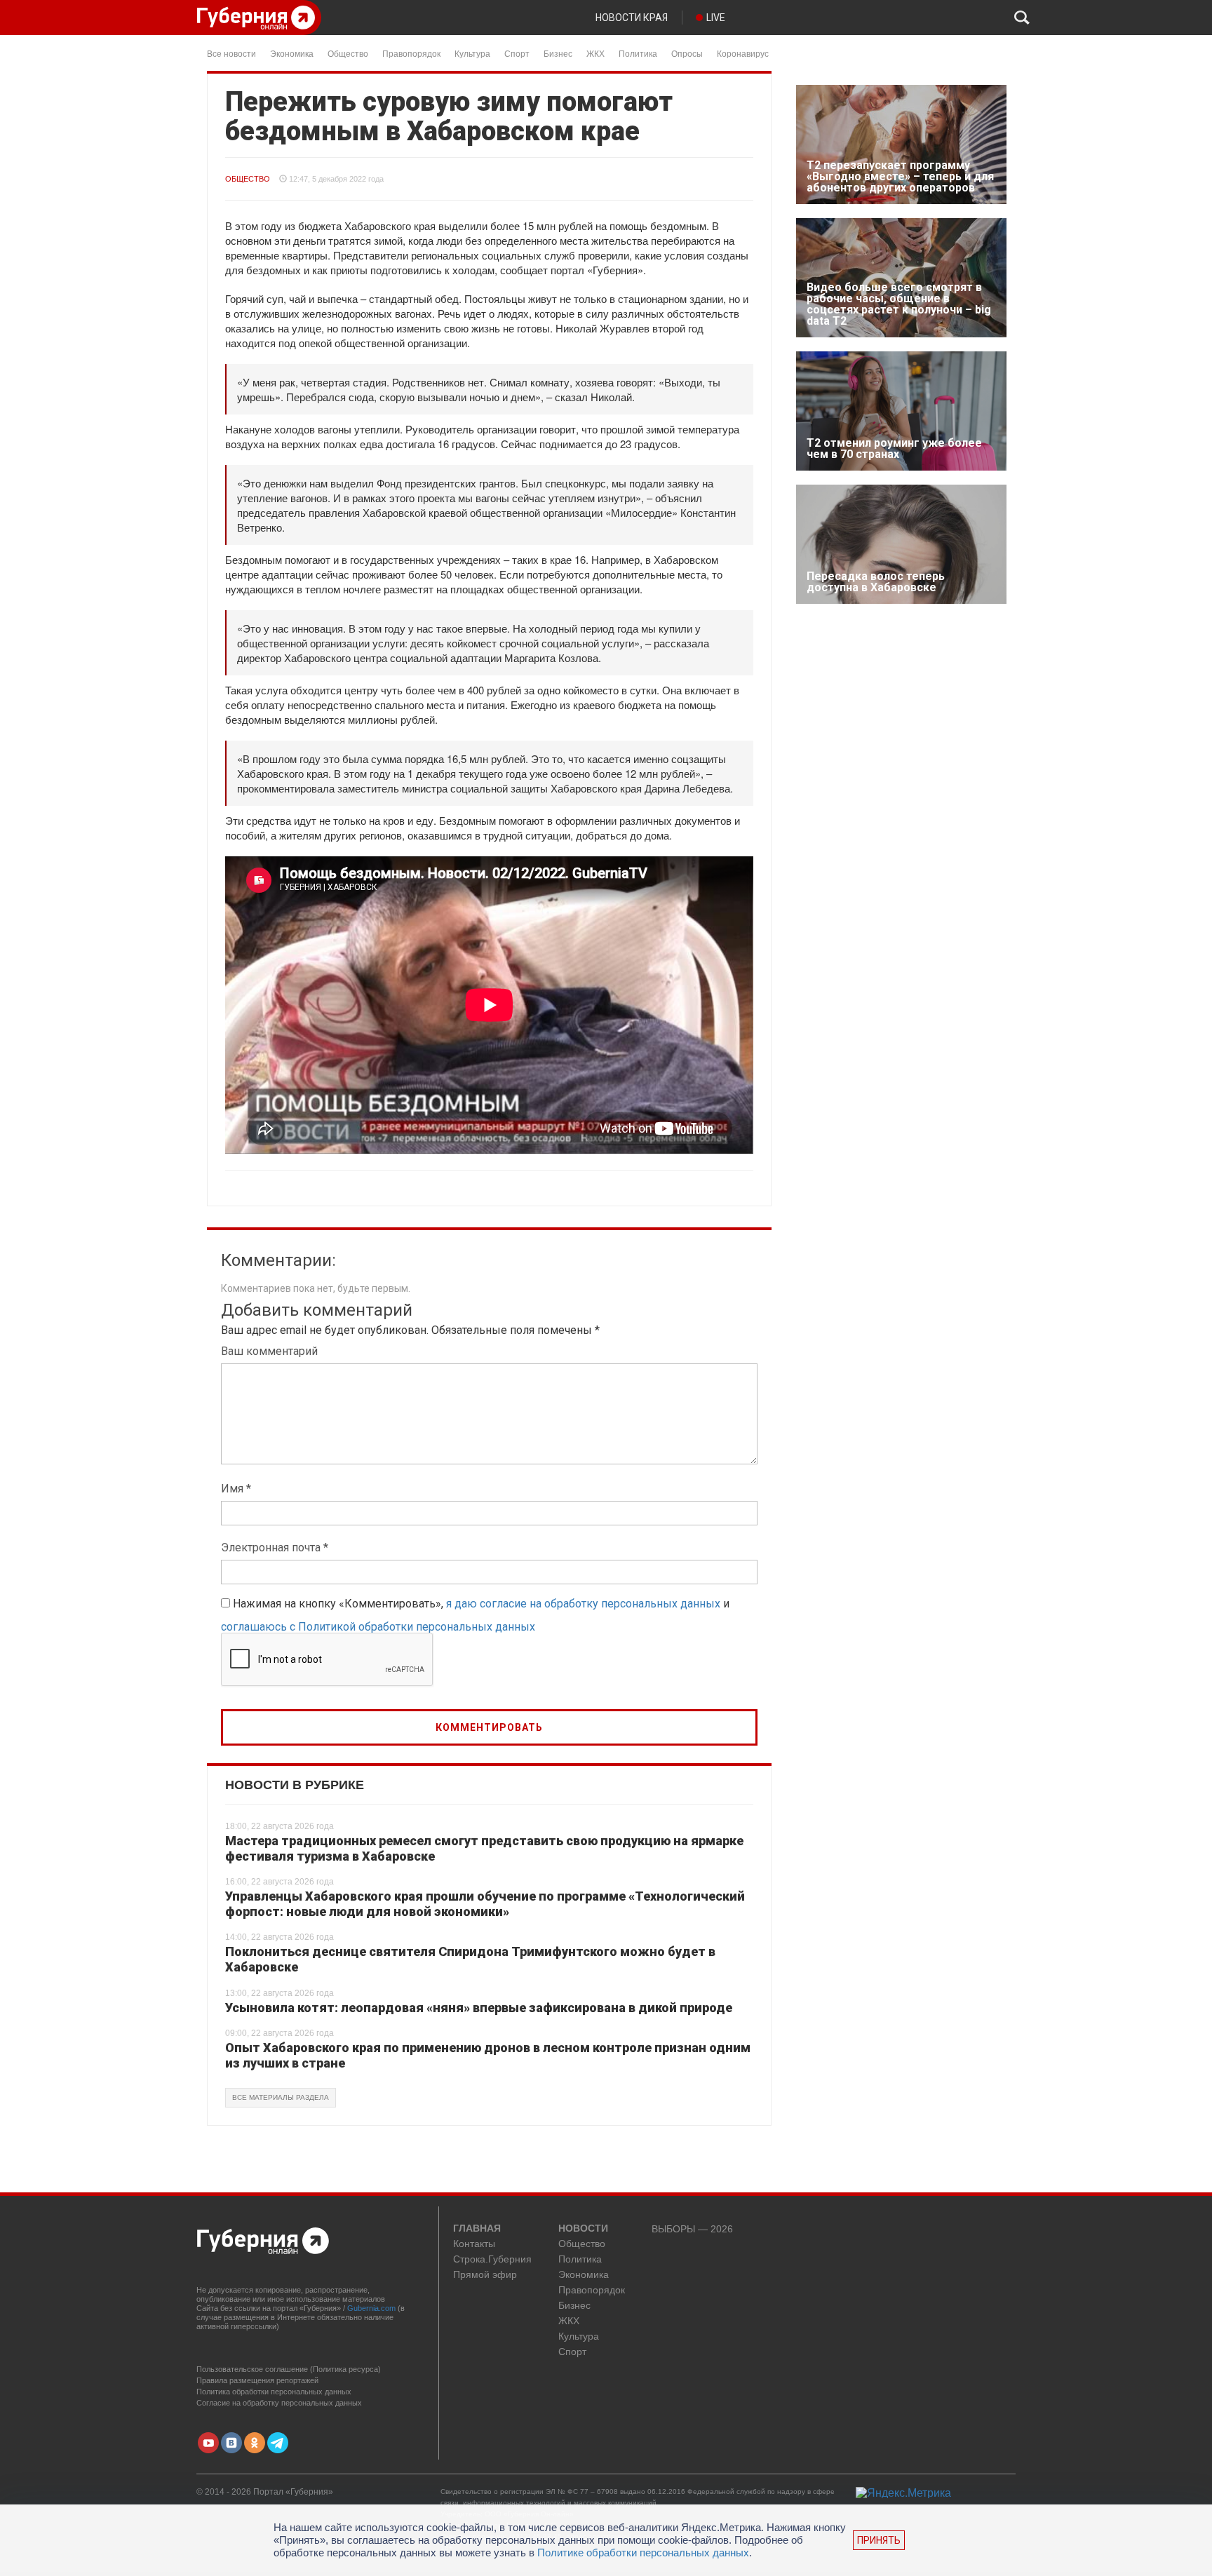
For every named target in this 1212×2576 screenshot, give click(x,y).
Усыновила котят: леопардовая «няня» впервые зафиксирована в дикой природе (479, 2008)
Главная (477, 2229)
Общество (348, 53)
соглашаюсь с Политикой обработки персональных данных (378, 1627)
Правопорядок (411, 53)
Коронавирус (743, 53)
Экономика (292, 53)
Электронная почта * (275, 1547)
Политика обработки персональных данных (274, 2392)
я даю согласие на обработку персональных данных (583, 1604)
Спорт (517, 53)
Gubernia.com (371, 2308)
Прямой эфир (485, 2275)
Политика (638, 53)
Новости (583, 2229)
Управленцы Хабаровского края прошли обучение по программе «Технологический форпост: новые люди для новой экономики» (485, 1904)
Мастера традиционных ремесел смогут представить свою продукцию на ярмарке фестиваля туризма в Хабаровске (484, 1848)
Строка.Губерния (492, 2259)
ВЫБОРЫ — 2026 (692, 2229)
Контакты (474, 2244)
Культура (472, 53)
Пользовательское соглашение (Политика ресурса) (289, 2369)
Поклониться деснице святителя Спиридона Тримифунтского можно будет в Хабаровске (470, 1959)
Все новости (231, 53)
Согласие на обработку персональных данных (279, 2403)
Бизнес (558, 53)
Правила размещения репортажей (257, 2380)
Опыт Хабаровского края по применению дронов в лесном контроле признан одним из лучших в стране (488, 2055)
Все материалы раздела (281, 2097)
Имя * (236, 1489)
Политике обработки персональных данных (643, 2553)
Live (716, 18)
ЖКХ (595, 53)
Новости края (632, 18)
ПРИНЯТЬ (879, 2540)
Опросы (687, 53)
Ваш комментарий (269, 1351)
